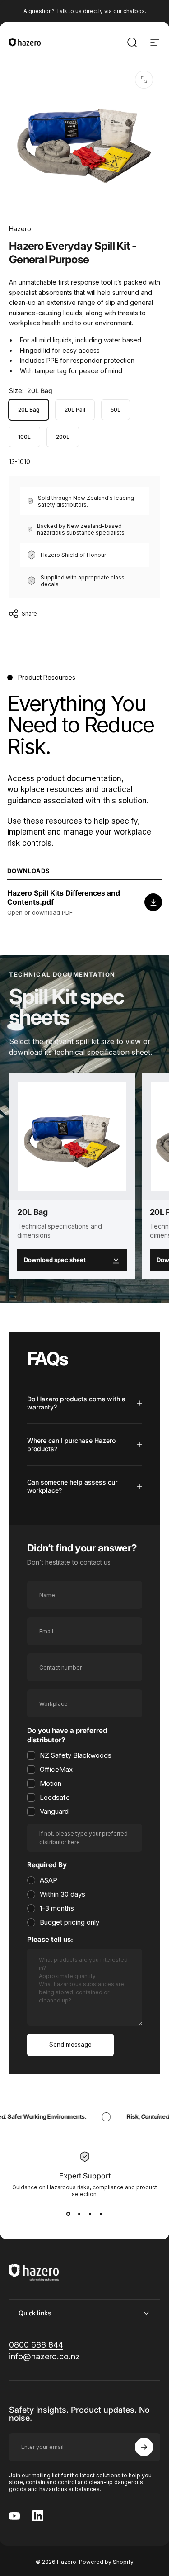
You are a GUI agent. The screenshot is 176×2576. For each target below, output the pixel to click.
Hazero (20, 229)
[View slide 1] (69, 2214)
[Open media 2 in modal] (144, 80)
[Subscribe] (144, 2447)
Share (29, 614)
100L (24, 437)
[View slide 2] (79, 2214)
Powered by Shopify (106, 2562)
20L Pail (75, 410)
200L (63, 437)
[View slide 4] (101, 2214)
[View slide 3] (90, 2214)
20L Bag (29, 410)
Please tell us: (50, 1940)
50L (116, 410)
